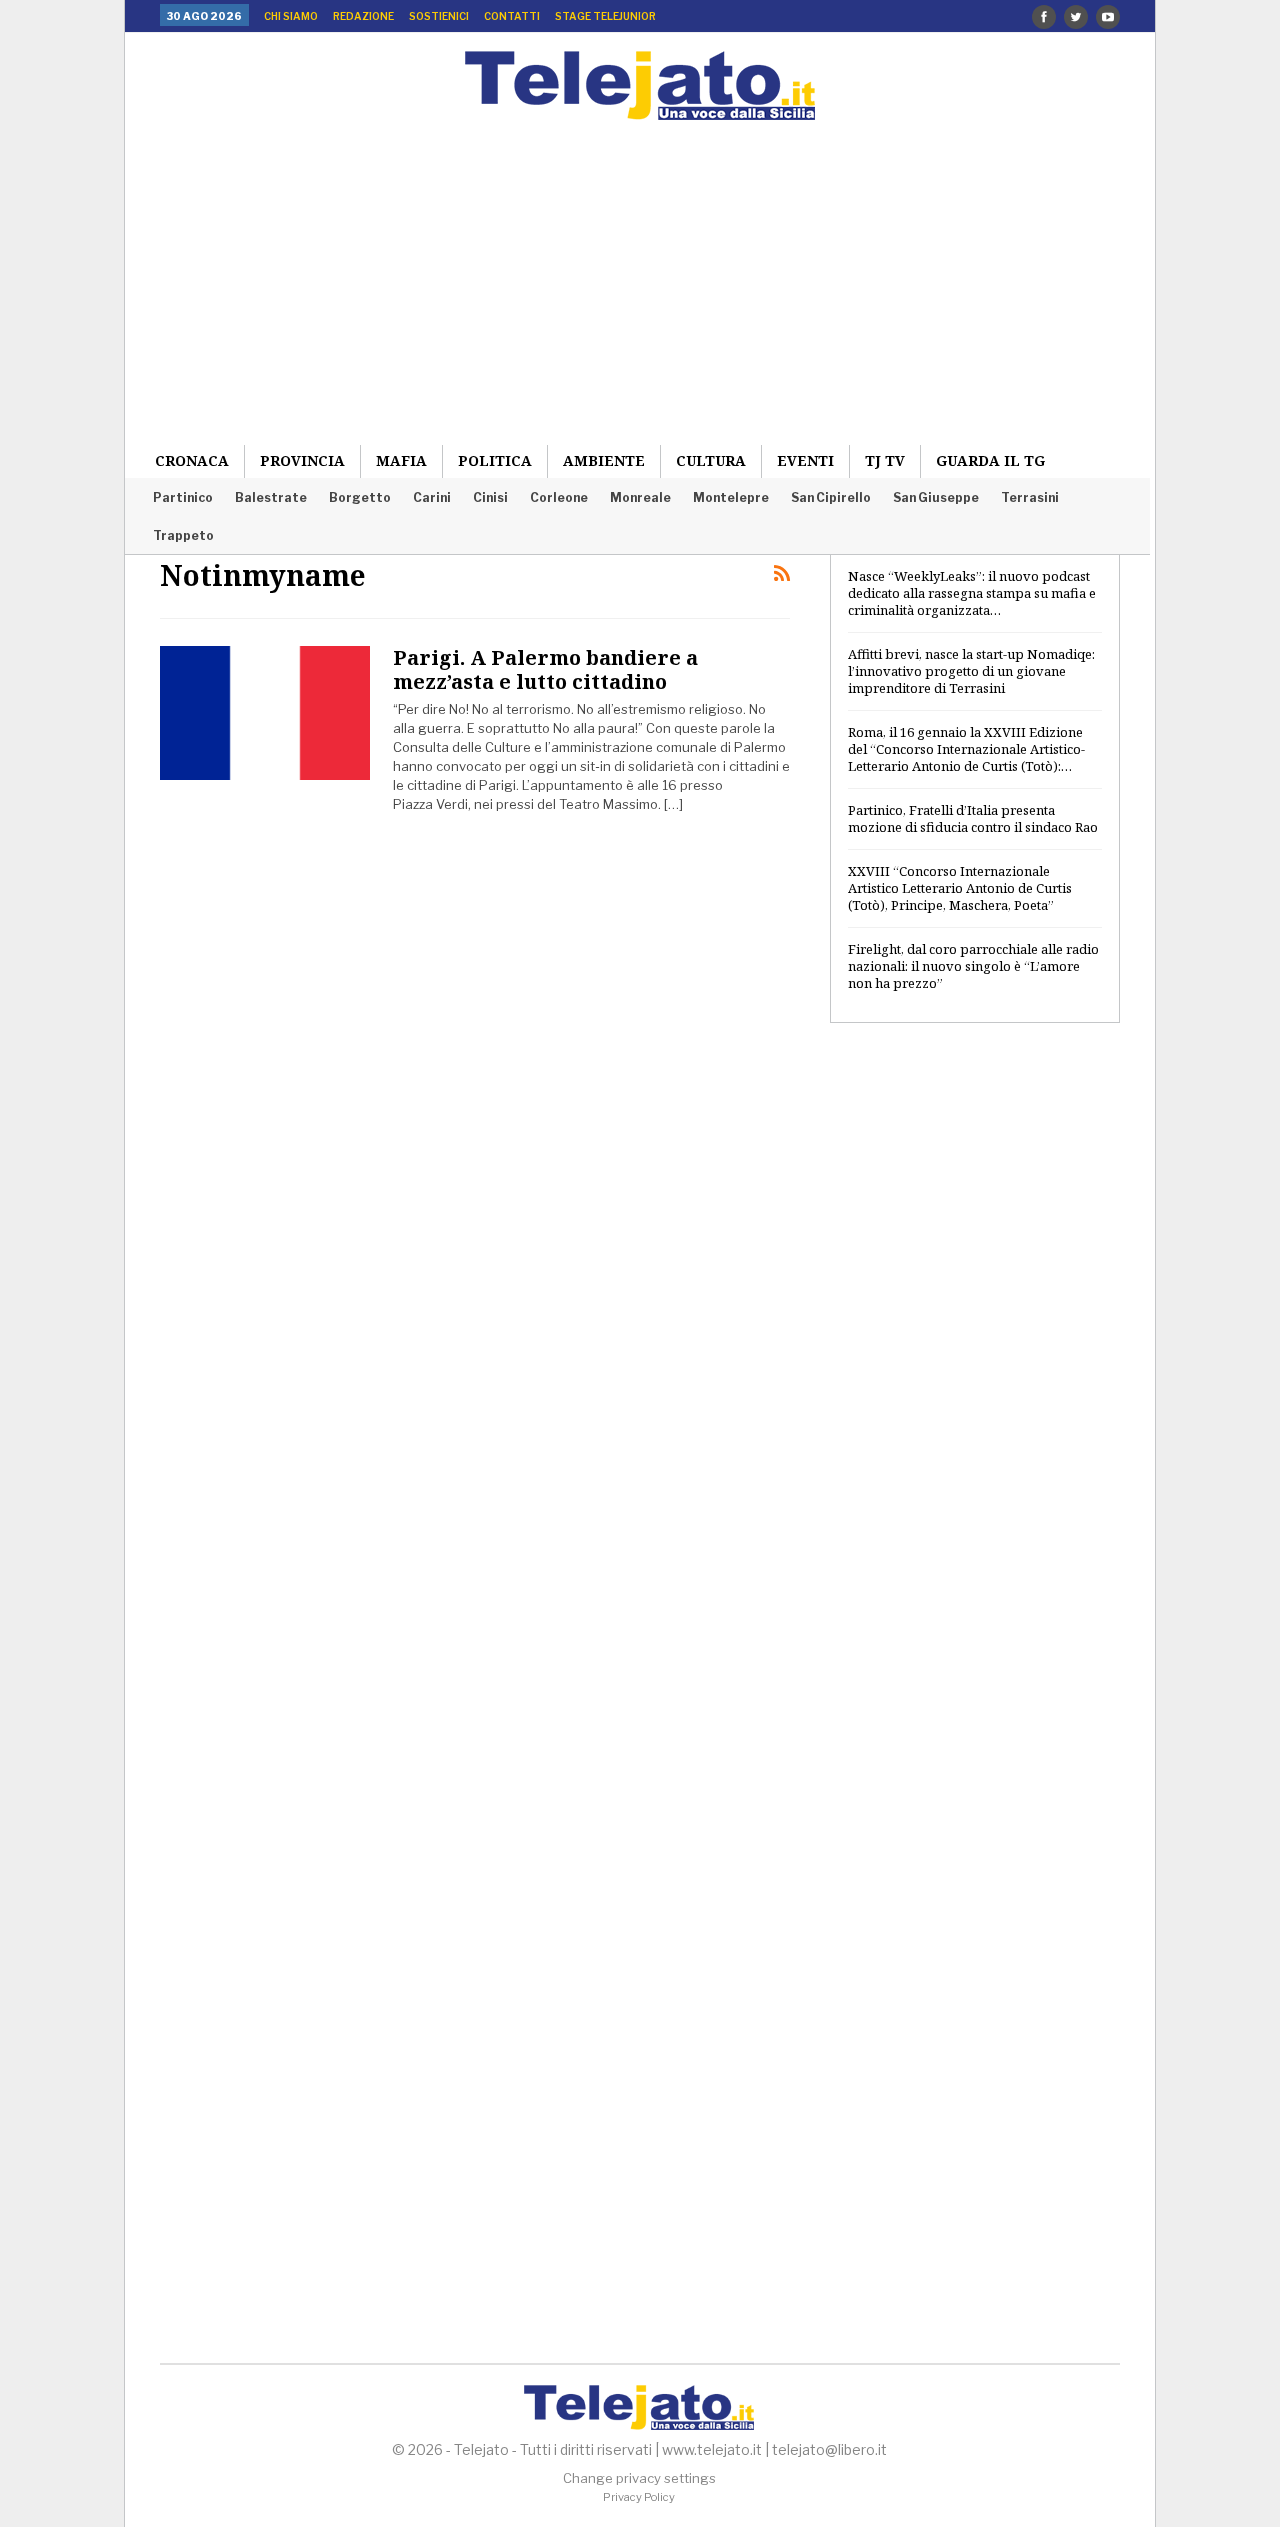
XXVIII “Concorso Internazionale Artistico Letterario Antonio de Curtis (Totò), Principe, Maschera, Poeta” (960, 888)
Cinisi (490, 497)
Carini (432, 497)
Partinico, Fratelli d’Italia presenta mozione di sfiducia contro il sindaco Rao (973, 818)
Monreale (640, 497)
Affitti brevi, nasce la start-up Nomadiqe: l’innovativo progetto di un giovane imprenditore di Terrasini (971, 671)
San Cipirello (831, 497)
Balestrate (271, 497)
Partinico (183, 497)
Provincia (302, 460)
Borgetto (360, 497)
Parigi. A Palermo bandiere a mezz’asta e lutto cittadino (545, 669)
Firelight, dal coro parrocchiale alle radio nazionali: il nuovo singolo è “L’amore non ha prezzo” (973, 966)
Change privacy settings (639, 2478)
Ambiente (604, 460)
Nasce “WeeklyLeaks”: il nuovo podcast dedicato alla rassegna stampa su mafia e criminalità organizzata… (972, 593)
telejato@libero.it (829, 2449)
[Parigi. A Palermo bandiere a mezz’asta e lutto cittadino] (265, 713)
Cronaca (192, 460)
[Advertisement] (640, 270)
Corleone (559, 497)
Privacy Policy (639, 2497)
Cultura (711, 460)
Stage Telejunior (605, 16)
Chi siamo (291, 16)
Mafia (401, 460)
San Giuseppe (936, 497)
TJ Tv (885, 460)
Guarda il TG (990, 460)
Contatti (512, 16)
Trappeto (183, 535)
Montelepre (731, 497)
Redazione (363, 16)
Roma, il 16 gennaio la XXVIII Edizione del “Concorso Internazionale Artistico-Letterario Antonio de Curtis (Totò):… (966, 749)
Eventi (805, 460)
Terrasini (1030, 497)
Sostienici (439, 16)
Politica (495, 460)
